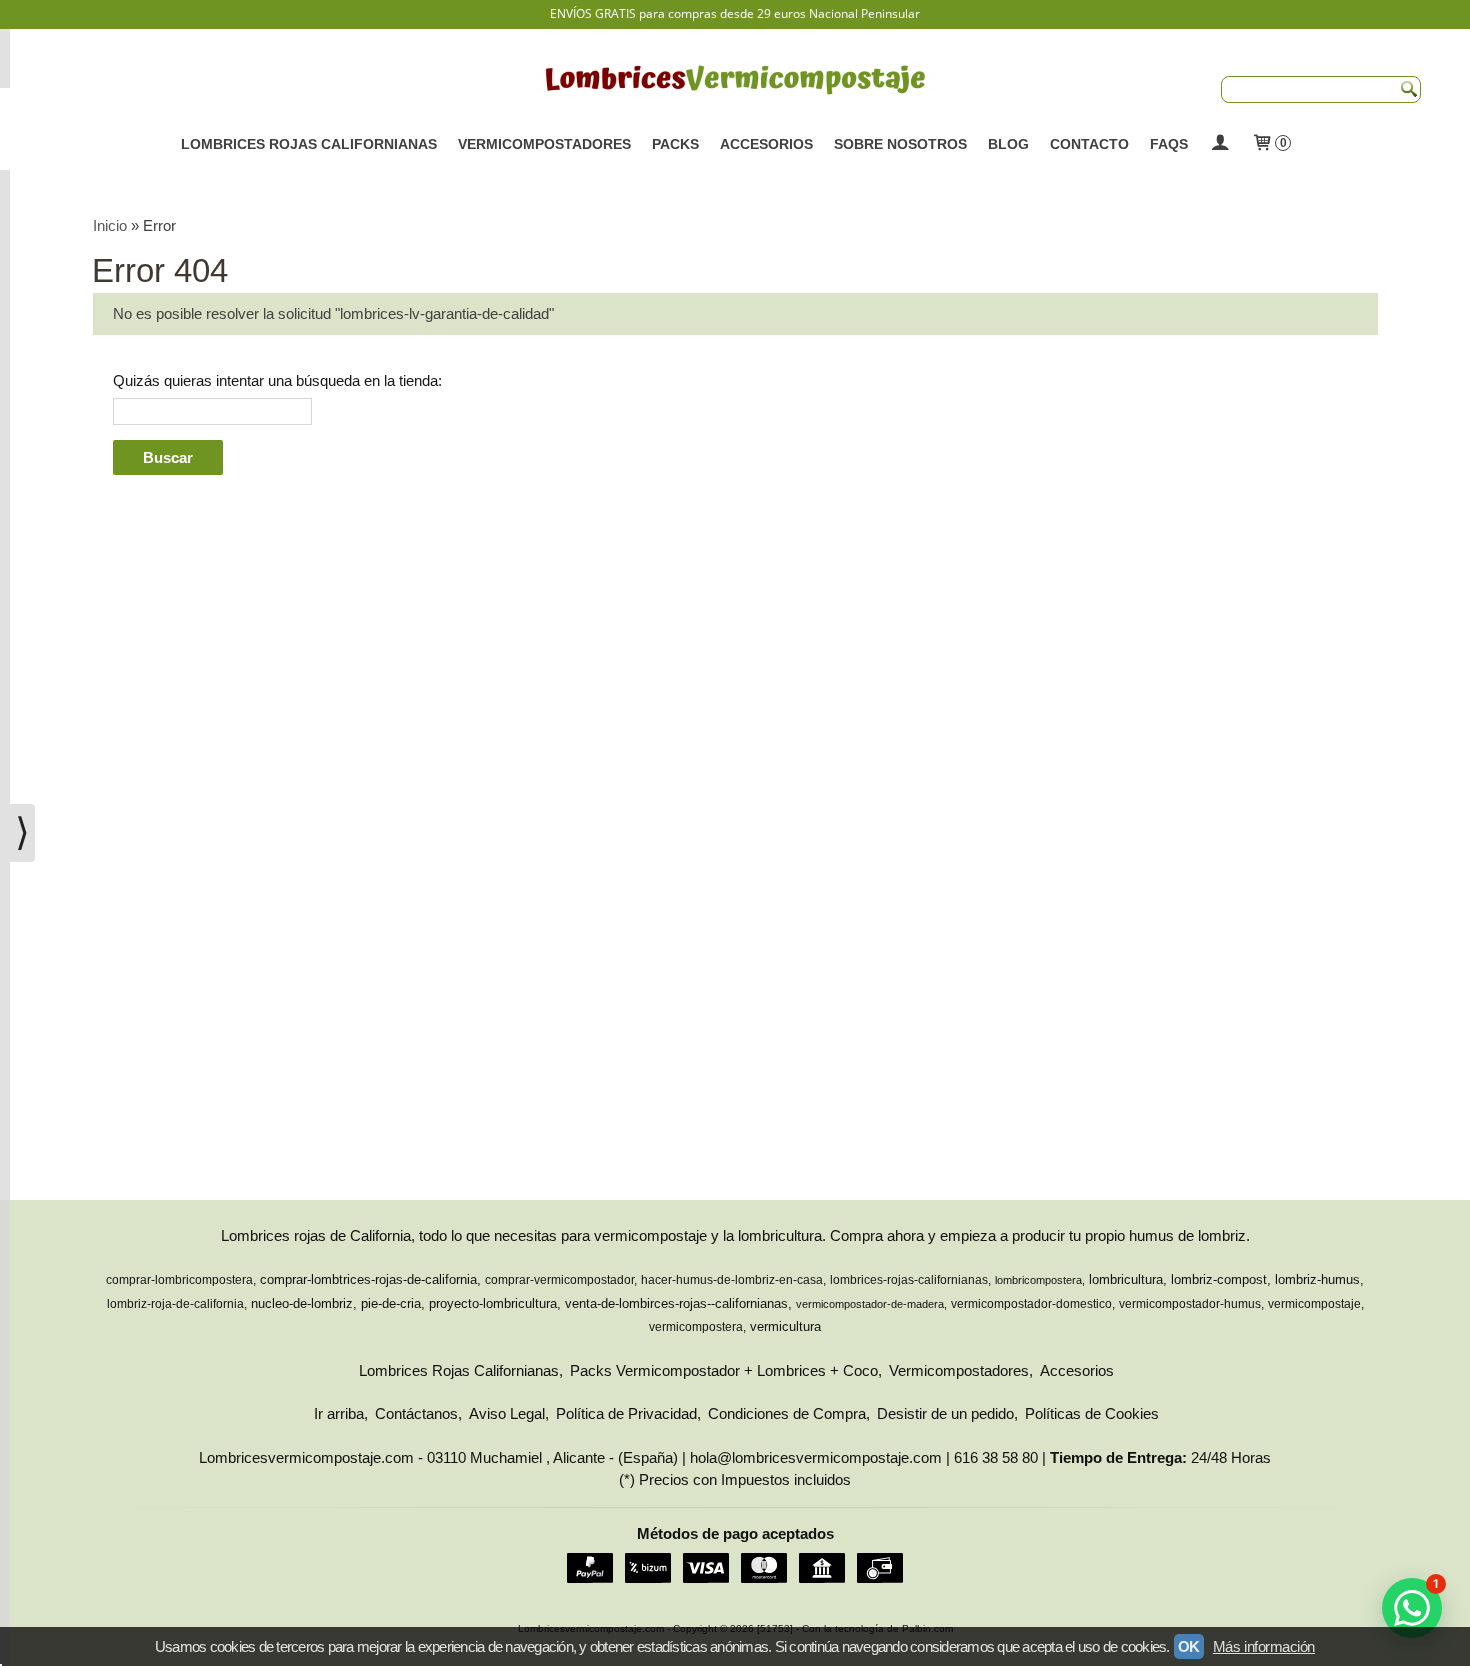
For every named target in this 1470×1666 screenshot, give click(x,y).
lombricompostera (1038, 1280)
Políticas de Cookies (1092, 1413)
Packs (675, 144)
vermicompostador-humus (1190, 1304)
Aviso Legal (507, 1413)
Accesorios (766, 144)
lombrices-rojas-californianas (909, 1280)
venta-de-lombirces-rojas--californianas (676, 1303)
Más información (1264, 1646)
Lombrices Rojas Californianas (309, 144)
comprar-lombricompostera (179, 1280)
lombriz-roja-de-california (175, 1304)
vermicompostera (696, 1327)
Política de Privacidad (626, 1413)
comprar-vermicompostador (559, 1280)
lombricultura (1126, 1279)
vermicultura (785, 1326)
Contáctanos (416, 1413)
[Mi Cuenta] (1220, 144)
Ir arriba (339, 1413)
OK (1189, 1646)
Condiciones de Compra (787, 1413)
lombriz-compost (1219, 1279)
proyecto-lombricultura (493, 1303)
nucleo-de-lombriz (302, 1303)
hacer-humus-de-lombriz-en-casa (732, 1280)
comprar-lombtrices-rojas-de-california (368, 1279)
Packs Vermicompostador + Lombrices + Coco (724, 1370)
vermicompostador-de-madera (870, 1304)
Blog (1008, 144)
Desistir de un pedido (945, 1413)
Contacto (1089, 144)
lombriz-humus (1317, 1279)
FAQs (1169, 144)
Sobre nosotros (900, 144)
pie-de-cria (391, 1303)
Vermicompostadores (544, 144)
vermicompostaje (1314, 1304)
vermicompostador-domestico (1031, 1304)
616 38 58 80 (996, 1457)
